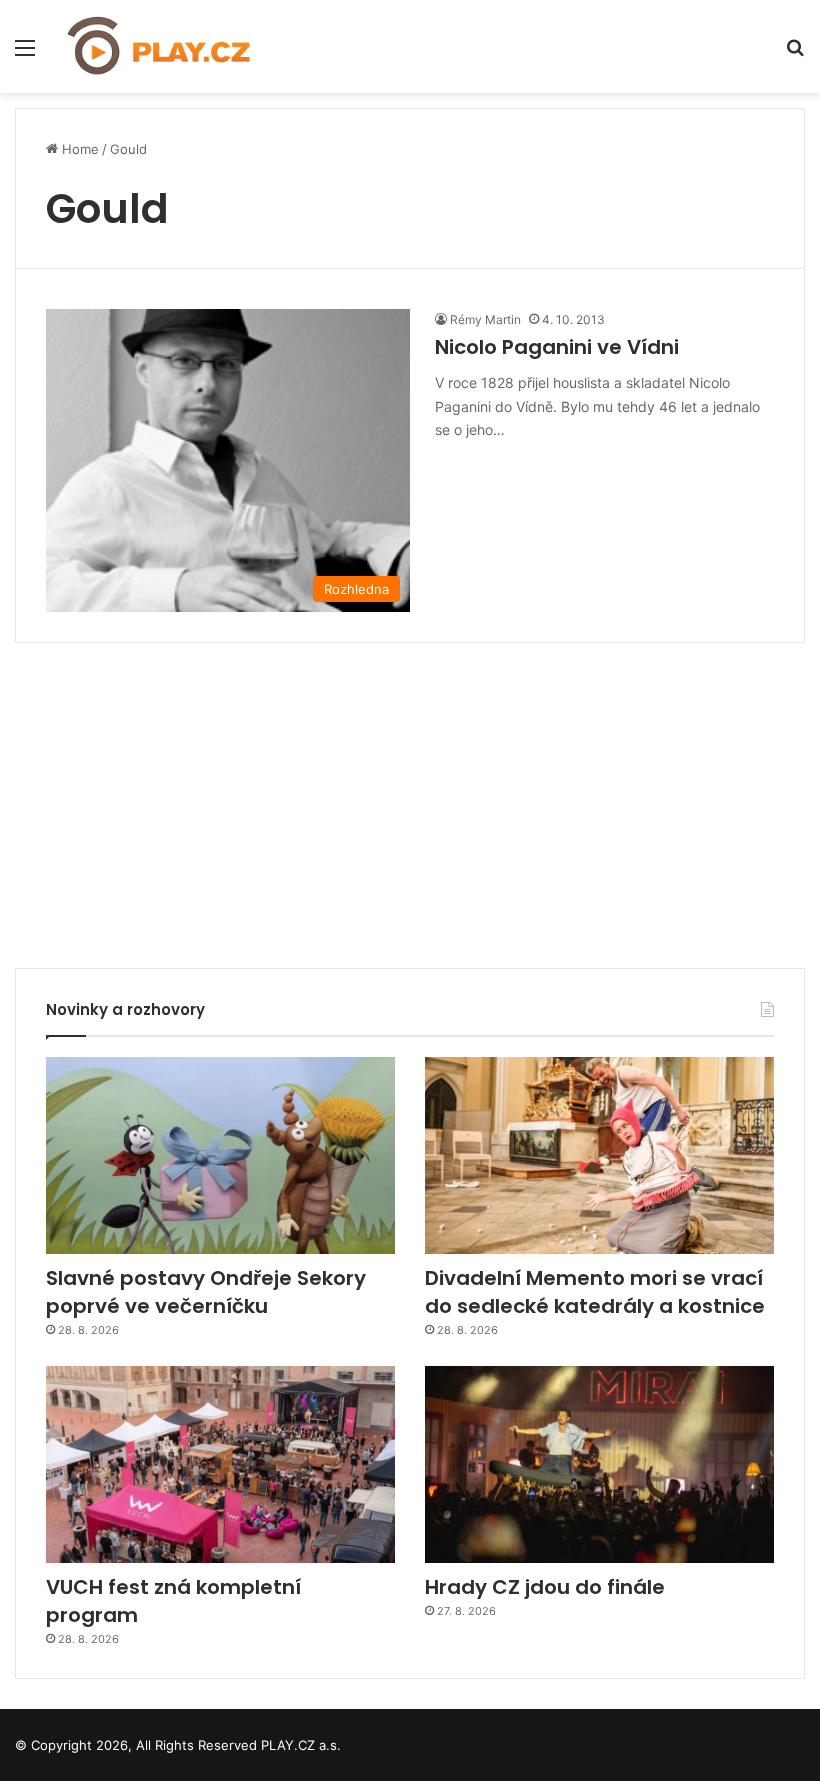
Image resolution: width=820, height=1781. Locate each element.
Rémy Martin (485, 319)
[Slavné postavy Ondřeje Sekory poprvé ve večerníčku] (220, 1155)
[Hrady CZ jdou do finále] (599, 1464)
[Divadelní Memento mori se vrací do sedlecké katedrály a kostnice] (599, 1155)
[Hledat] (795, 54)
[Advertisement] (410, 798)
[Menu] (25, 54)
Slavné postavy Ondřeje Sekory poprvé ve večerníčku (206, 1292)
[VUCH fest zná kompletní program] (220, 1464)
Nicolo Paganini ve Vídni (557, 347)
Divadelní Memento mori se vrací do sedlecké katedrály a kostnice (595, 1292)
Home (78, 149)
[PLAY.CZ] (160, 46)
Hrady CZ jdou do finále (545, 1587)
